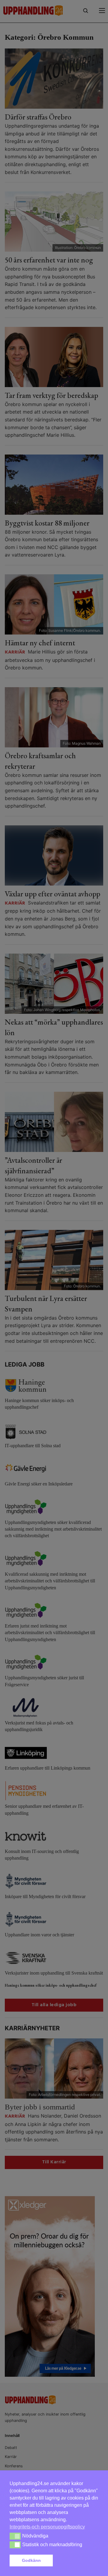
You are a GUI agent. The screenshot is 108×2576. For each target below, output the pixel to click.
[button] (77, 2561)
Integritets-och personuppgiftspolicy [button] (47, 2527)
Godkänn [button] (31, 2560)
